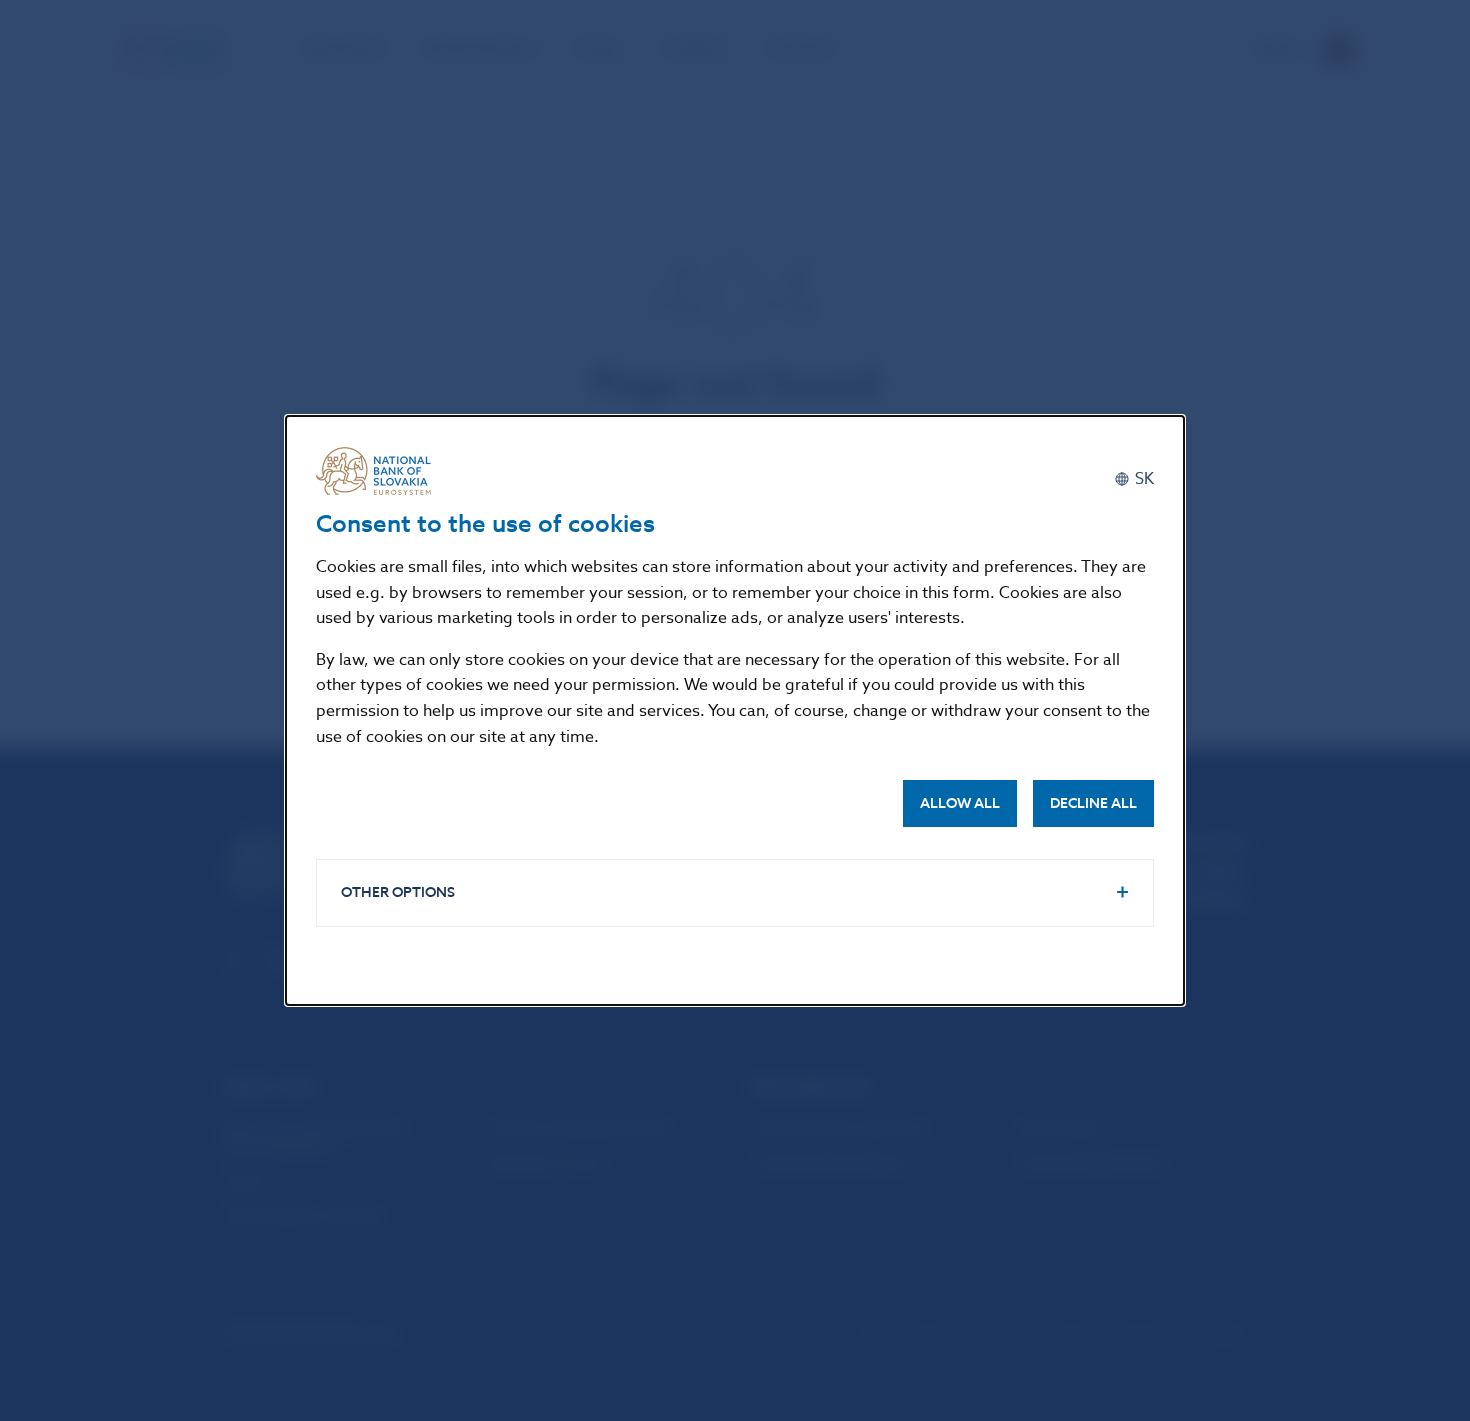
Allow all (960, 803)
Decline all (1093, 803)
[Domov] (381, 471)
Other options (398, 892)
